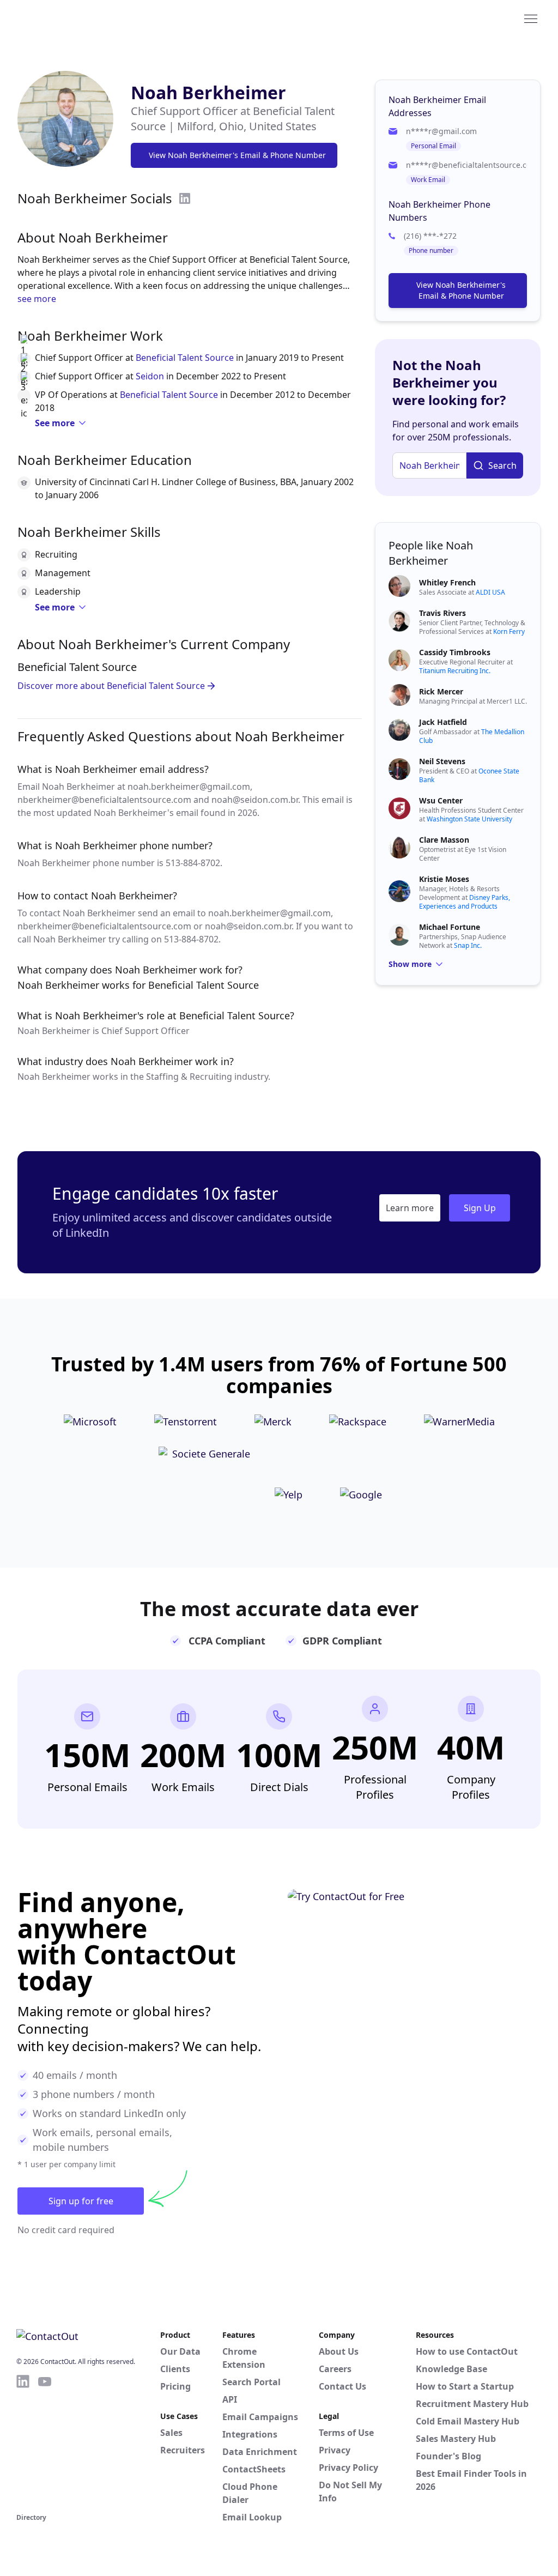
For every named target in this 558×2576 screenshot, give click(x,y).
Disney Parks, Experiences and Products (465, 902)
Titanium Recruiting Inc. (455, 671)
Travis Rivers (442, 613)
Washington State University (469, 819)
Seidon (150, 376)
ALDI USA (490, 592)
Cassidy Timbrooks (455, 652)
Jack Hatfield (443, 722)
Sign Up (480, 1208)
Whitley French (447, 582)
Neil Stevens (442, 761)
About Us (339, 2351)
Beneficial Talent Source (185, 358)
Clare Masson (444, 840)
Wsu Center (441, 800)
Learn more (410, 1208)
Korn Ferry (509, 631)
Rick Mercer (441, 691)
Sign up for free (81, 2201)
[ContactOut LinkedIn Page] (23, 2442)
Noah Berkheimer (208, 92)
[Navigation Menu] (531, 18)
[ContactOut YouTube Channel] (45, 2442)
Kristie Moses (444, 879)
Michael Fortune (450, 927)
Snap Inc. (468, 945)
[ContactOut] (70, 18)
